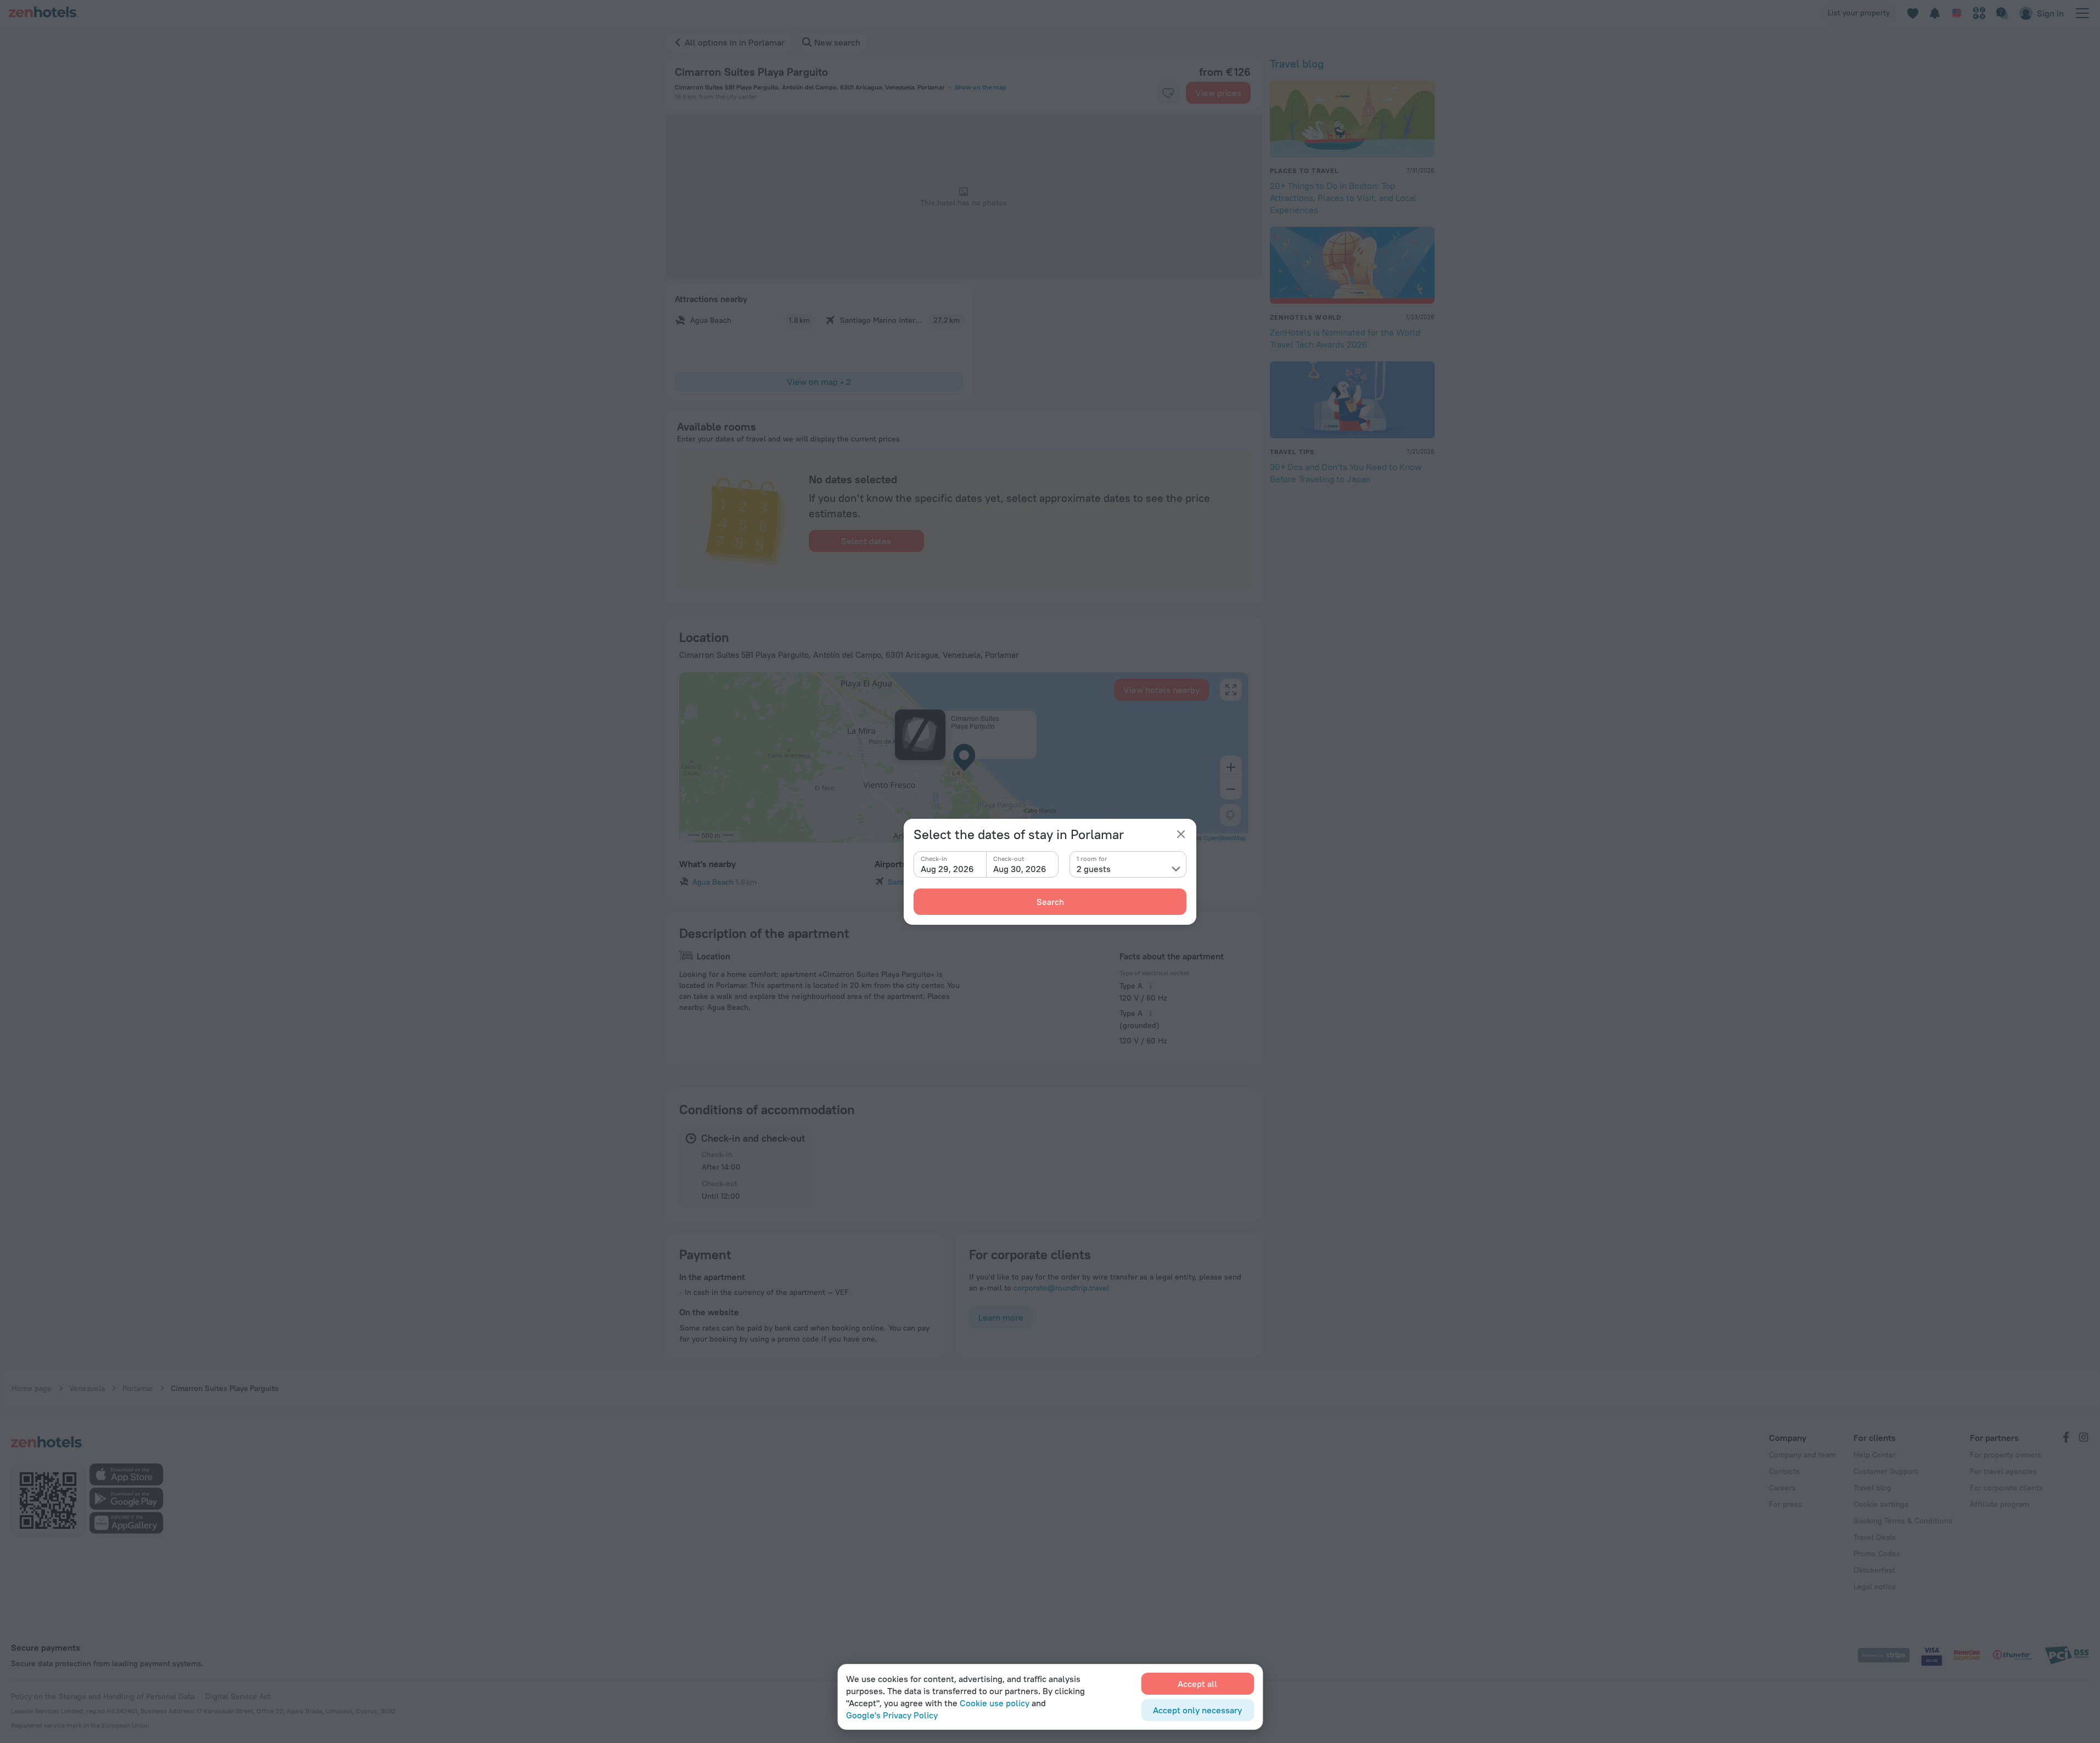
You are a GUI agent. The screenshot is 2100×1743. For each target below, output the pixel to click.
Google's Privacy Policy (892, 1715)
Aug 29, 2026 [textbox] (947, 869)
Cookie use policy (995, 1703)
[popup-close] (1181, 834)
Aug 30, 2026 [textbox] (1020, 869)
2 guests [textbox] (1094, 869)
